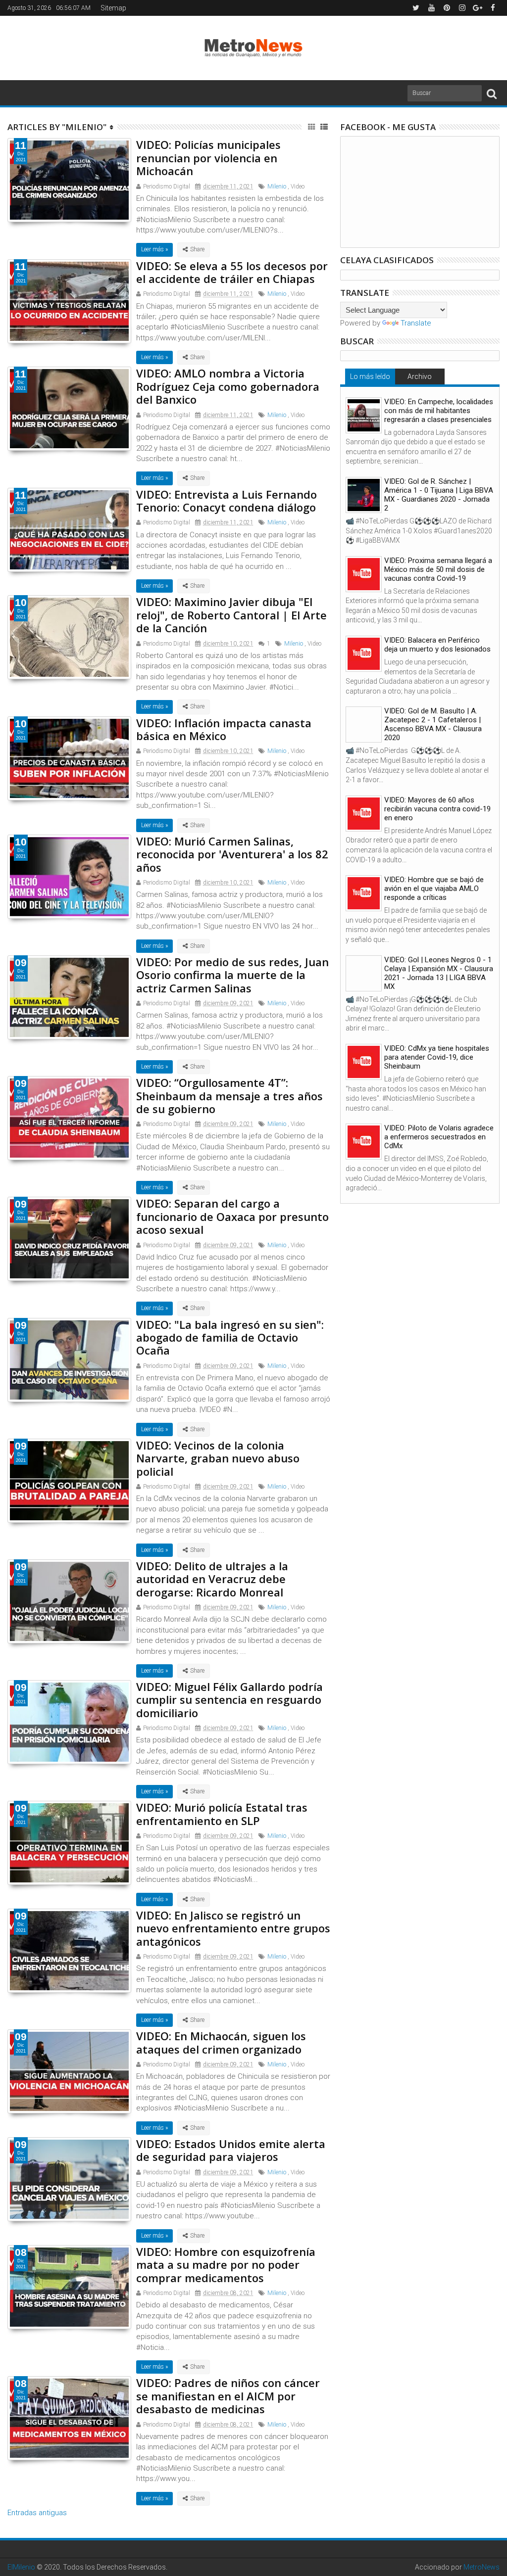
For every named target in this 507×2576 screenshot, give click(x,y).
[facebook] (493, 8)
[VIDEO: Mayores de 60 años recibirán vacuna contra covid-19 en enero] (364, 814)
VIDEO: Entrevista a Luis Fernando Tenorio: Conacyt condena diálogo (227, 501)
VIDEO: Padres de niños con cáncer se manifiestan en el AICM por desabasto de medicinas (228, 2396)
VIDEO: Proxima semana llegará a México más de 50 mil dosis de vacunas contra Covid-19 (438, 569)
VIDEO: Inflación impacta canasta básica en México (224, 729)
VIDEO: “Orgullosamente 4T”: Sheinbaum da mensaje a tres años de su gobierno (229, 1096)
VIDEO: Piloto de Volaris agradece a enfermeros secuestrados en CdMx (439, 1137)
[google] (477, 8)
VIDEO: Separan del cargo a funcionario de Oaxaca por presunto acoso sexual (232, 1216)
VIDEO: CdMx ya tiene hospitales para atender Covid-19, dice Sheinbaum (437, 1057)
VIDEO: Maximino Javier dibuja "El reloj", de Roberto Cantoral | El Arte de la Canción (231, 615)
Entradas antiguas (37, 2513)
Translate (416, 323)
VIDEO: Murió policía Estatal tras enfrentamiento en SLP (222, 1814)
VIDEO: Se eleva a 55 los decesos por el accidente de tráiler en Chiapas (232, 272)
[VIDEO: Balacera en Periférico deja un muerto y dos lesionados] (364, 654)
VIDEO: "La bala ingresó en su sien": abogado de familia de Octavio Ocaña (230, 1337)
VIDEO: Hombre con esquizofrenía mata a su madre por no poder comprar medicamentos (226, 2265)
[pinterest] (447, 8)
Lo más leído (370, 376)
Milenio (277, 187)
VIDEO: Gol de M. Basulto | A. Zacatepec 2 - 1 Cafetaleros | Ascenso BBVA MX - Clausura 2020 (433, 724)
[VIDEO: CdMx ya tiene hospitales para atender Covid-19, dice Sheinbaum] (364, 1062)
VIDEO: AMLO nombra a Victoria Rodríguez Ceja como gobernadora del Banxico (228, 386)
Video (298, 187)
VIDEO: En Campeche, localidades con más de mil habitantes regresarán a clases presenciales (439, 411)
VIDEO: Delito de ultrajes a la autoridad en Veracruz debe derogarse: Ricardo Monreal (212, 1579)
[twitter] (416, 8)
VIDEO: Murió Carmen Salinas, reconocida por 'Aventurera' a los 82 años (232, 854)
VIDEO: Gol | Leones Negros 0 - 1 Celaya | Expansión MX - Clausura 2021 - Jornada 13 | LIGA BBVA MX (439, 973)
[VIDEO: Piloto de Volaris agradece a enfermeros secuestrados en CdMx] (364, 1142)
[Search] (492, 93)
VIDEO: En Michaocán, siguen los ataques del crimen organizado (221, 2042)
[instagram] (462, 8)
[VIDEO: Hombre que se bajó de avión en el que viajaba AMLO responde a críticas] (364, 893)
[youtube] (431, 8)
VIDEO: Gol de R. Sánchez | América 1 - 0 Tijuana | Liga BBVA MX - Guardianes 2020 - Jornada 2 (439, 495)
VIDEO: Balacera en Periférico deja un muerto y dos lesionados (437, 645)
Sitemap (113, 8)
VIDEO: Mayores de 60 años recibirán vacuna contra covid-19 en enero (437, 809)
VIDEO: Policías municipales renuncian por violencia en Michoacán (208, 158)
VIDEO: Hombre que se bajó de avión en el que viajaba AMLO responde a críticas (434, 889)
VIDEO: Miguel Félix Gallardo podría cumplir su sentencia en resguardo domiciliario (229, 1700)
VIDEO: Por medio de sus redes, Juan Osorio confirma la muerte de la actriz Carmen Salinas (232, 975)
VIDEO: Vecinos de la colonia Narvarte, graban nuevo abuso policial (218, 1458)
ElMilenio (21, 2567)
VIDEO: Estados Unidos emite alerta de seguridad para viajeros (231, 2150)
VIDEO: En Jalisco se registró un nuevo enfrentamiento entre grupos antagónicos (233, 1928)
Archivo (420, 376)
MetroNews (482, 2567)
